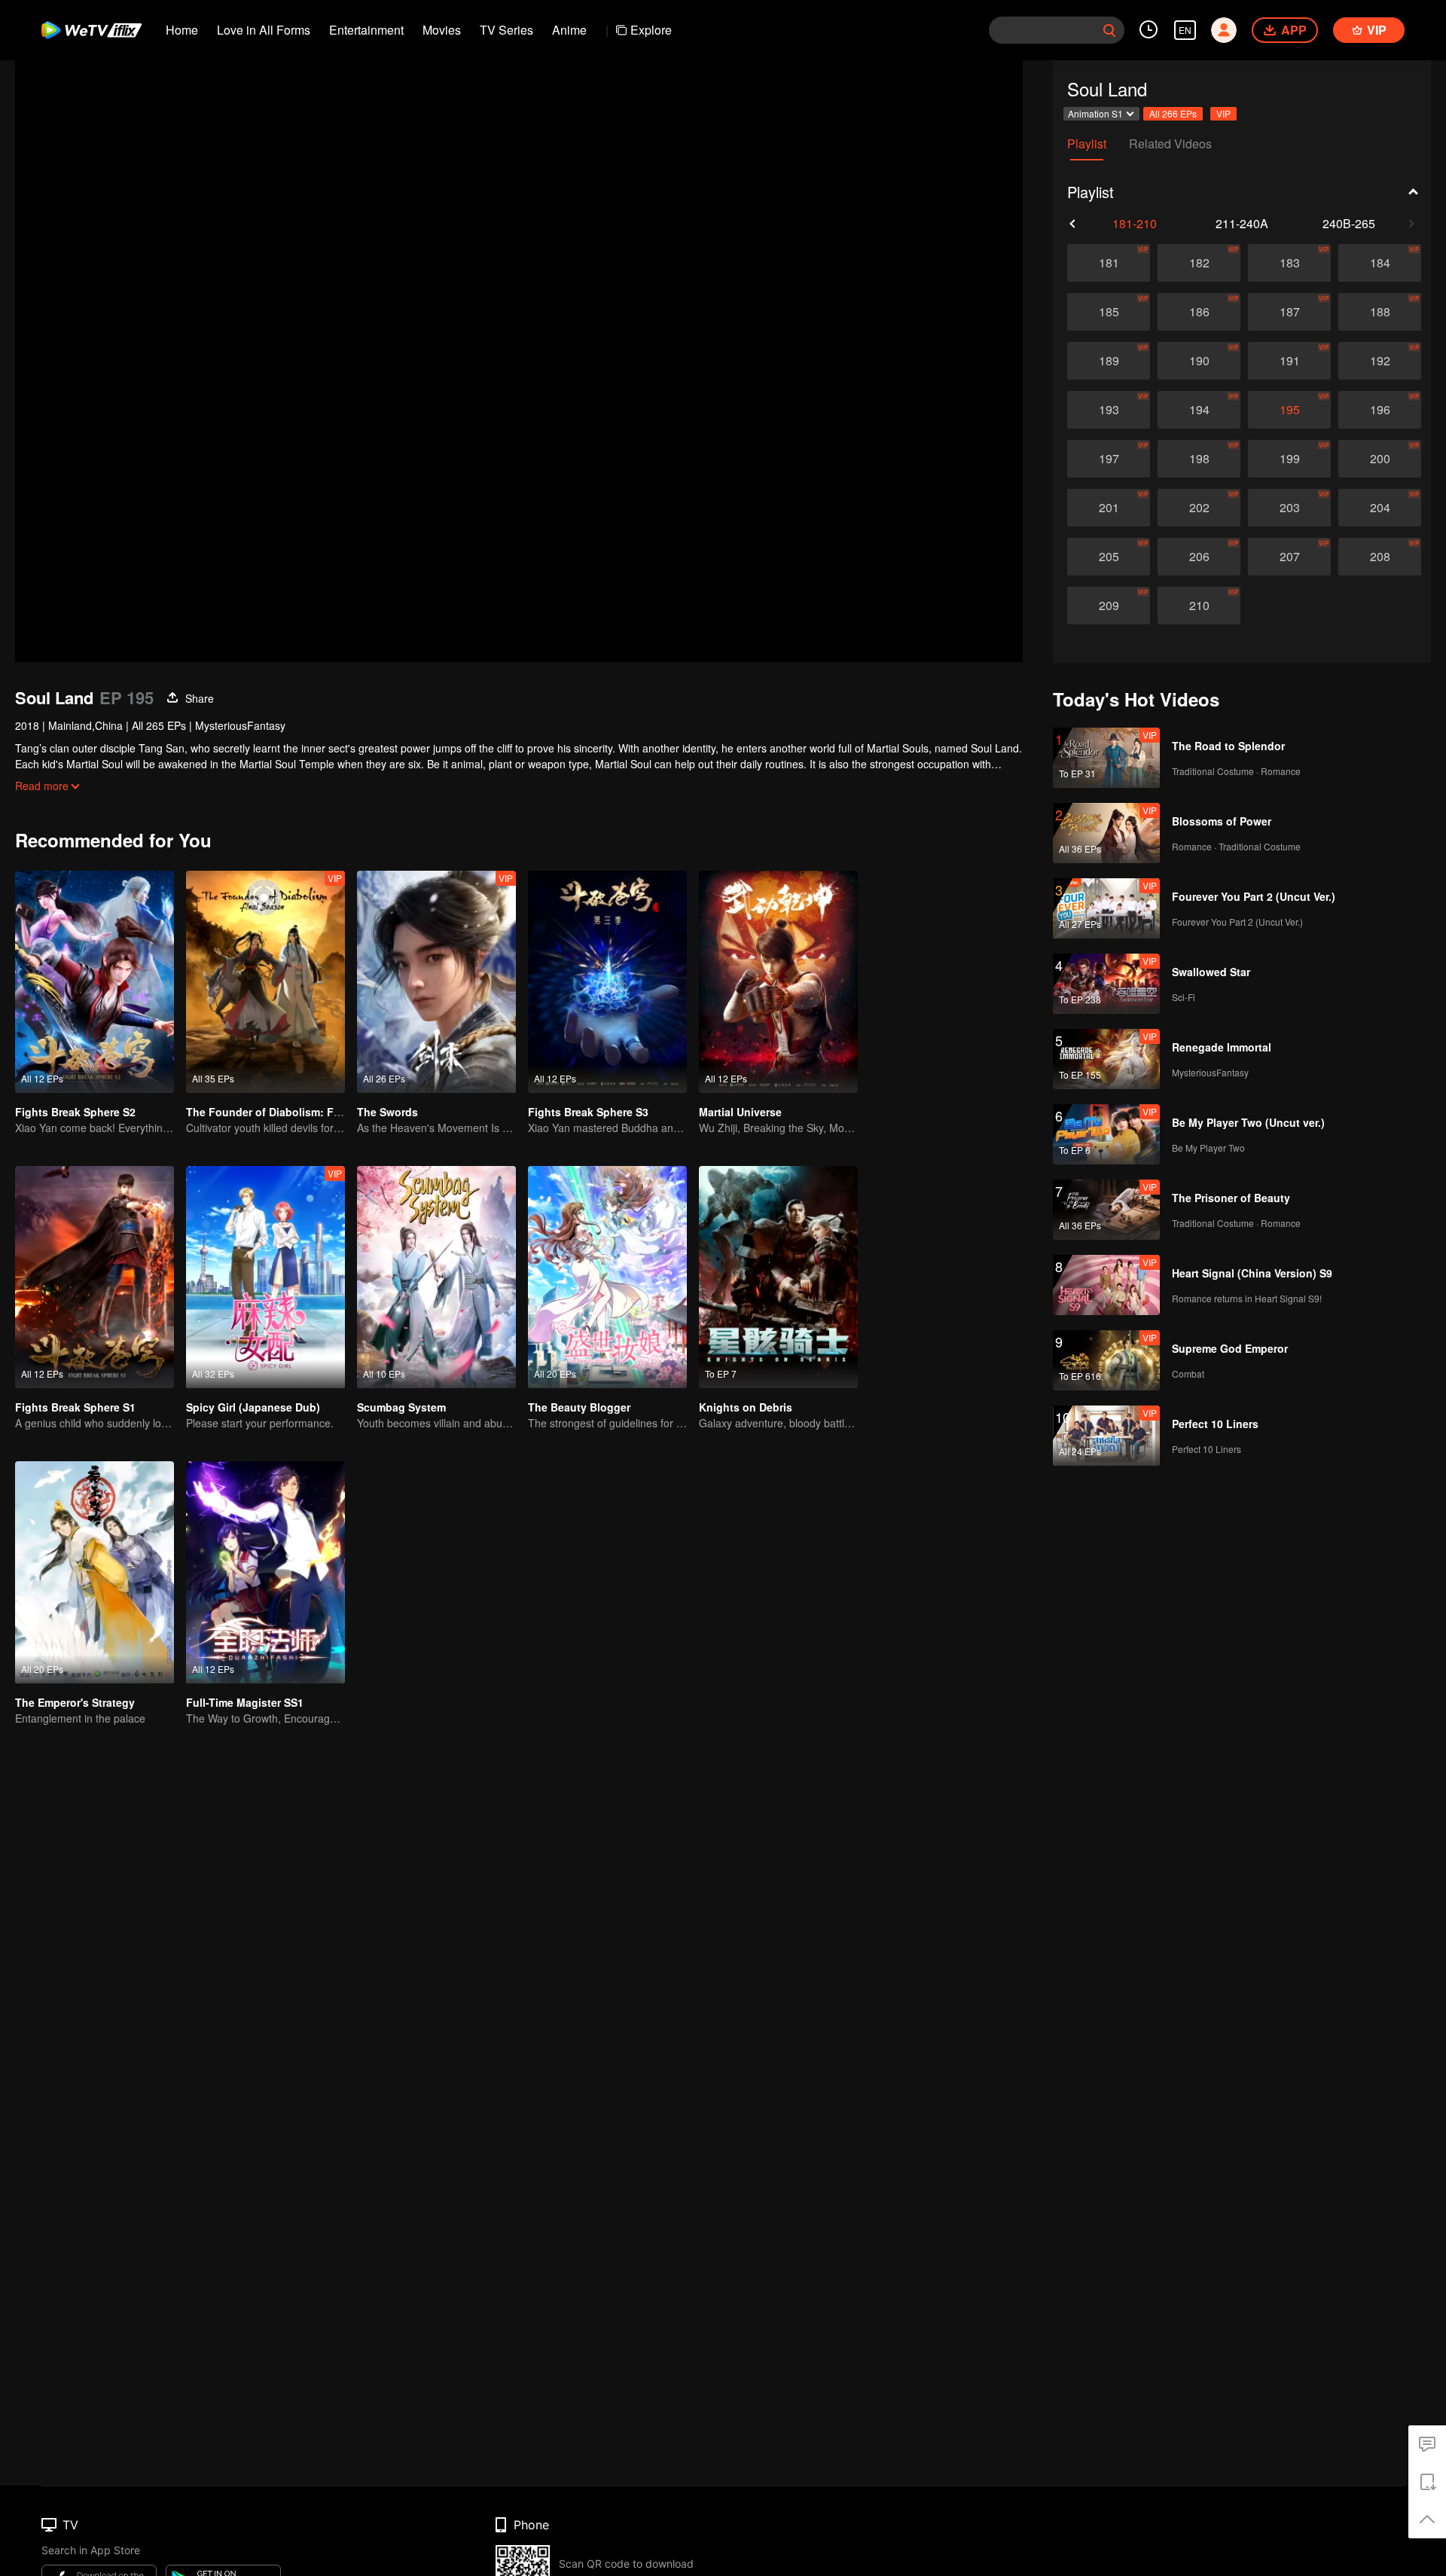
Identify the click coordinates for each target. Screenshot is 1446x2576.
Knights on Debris (746, 1407)
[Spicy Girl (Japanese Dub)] (265, 1277)
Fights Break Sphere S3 (588, 1112)
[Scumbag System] (436, 1277)
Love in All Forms (264, 30)
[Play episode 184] (1380, 263)
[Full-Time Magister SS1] (265, 1572)
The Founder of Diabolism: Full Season (287, 1112)
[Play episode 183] (1289, 263)
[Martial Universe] (778, 982)
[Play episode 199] (1289, 459)
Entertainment (366, 30)
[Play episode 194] (1199, 410)
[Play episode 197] (1109, 459)
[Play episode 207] (1289, 557)
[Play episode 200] (1380, 459)
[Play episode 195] (1289, 410)
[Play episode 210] (1199, 606)
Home (182, 30)
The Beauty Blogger (579, 1407)
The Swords (387, 1112)
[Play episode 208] (1380, 557)
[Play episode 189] (1109, 361)
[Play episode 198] (1199, 459)
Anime (569, 30)
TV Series (506, 30)
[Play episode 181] (1109, 263)
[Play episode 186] (1199, 312)
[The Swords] (436, 982)
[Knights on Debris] (778, 1277)
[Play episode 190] (1199, 361)
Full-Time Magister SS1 (245, 1702)
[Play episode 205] (1109, 557)
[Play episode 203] (1289, 508)
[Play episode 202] (1199, 508)
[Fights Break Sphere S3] (607, 982)
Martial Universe (740, 1112)
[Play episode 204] (1380, 508)
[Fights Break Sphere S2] (95, 982)
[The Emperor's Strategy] (95, 1572)
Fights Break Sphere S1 (75, 1407)
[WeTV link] (92, 30)
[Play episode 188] (1380, 312)
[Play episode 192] (1380, 361)
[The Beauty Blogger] (607, 1277)
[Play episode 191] (1289, 361)
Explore (651, 30)
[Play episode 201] (1109, 508)
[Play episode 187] (1289, 312)
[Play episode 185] (1109, 312)
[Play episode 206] (1199, 557)
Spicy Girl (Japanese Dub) (253, 1407)
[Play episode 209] (1109, 606)
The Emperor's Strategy (75, 1702)
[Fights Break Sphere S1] (95, 1277)
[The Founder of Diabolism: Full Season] (265, 982)
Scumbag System (401, 1407)
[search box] (1109, 30)
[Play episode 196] (1380, 410)
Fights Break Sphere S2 (75, 1112)
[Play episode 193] (1109, 410)
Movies (442, 30)
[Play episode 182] (1199, 263)
